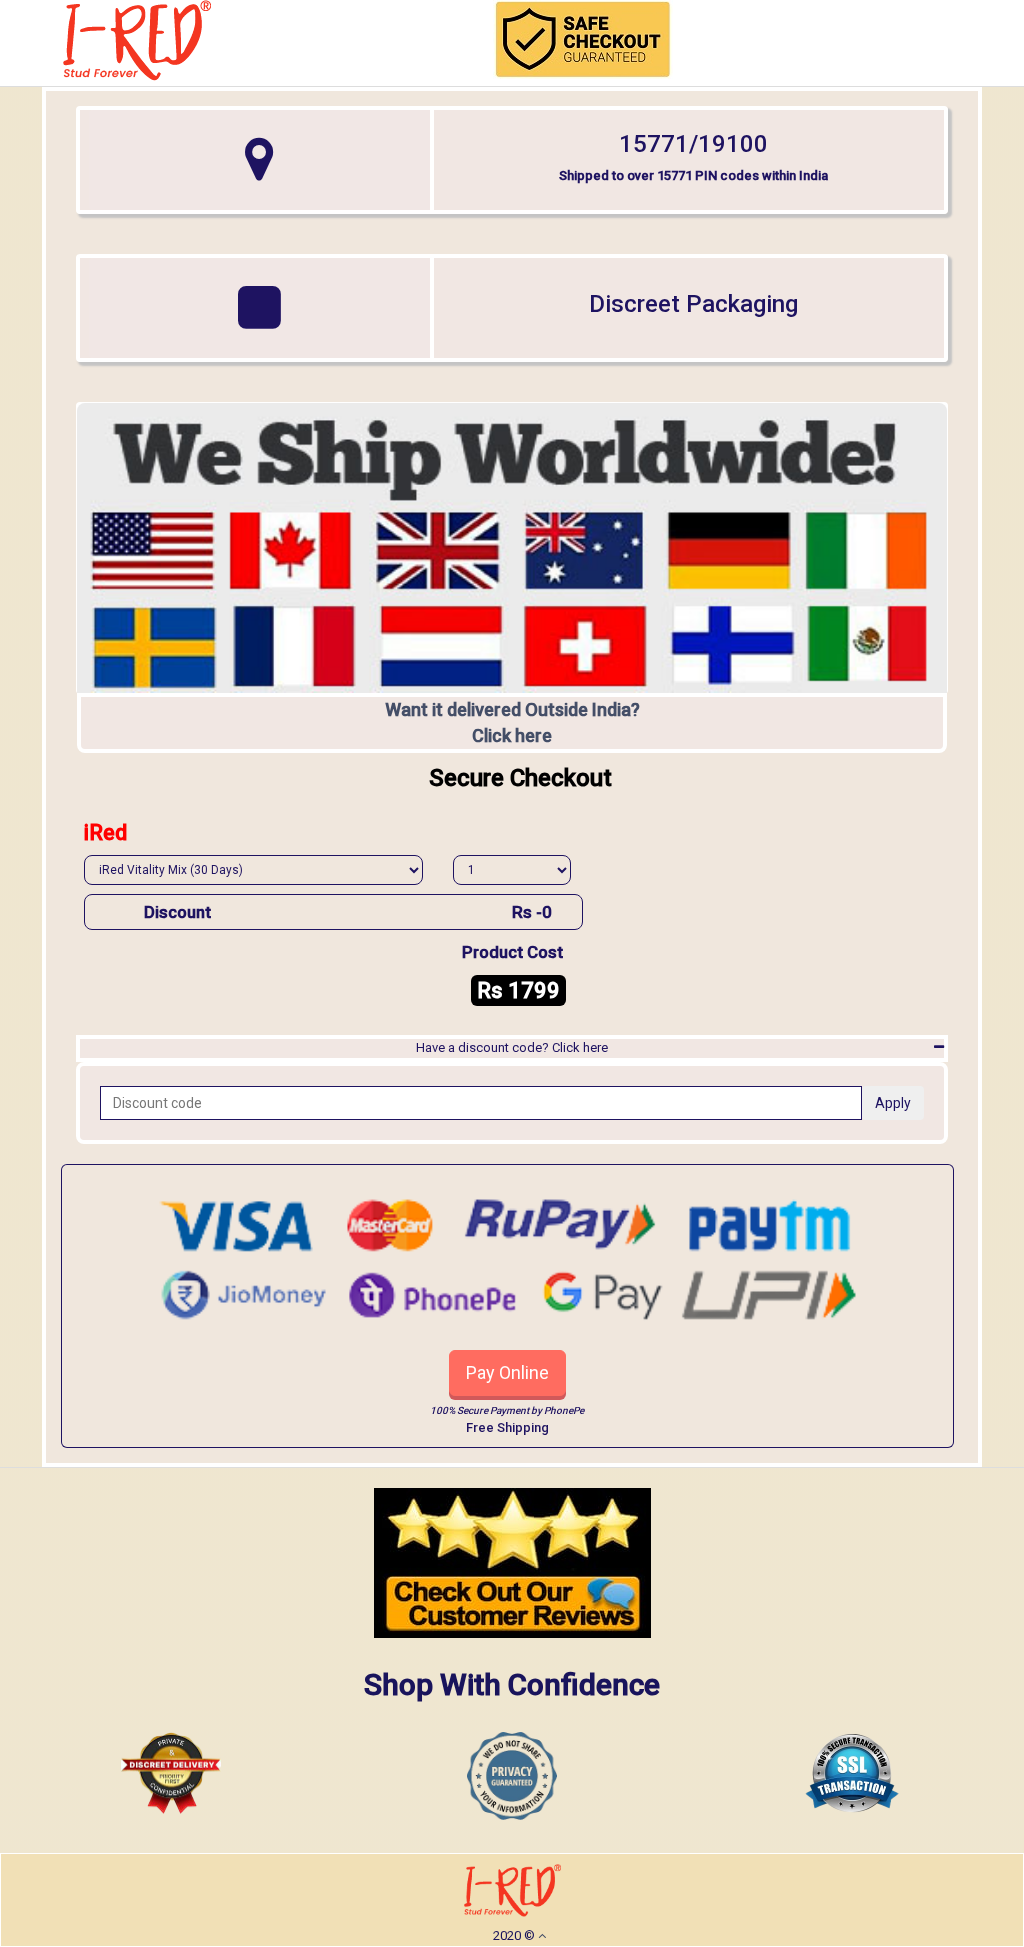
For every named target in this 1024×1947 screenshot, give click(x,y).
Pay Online (507, 1372)
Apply (893, 1103)
